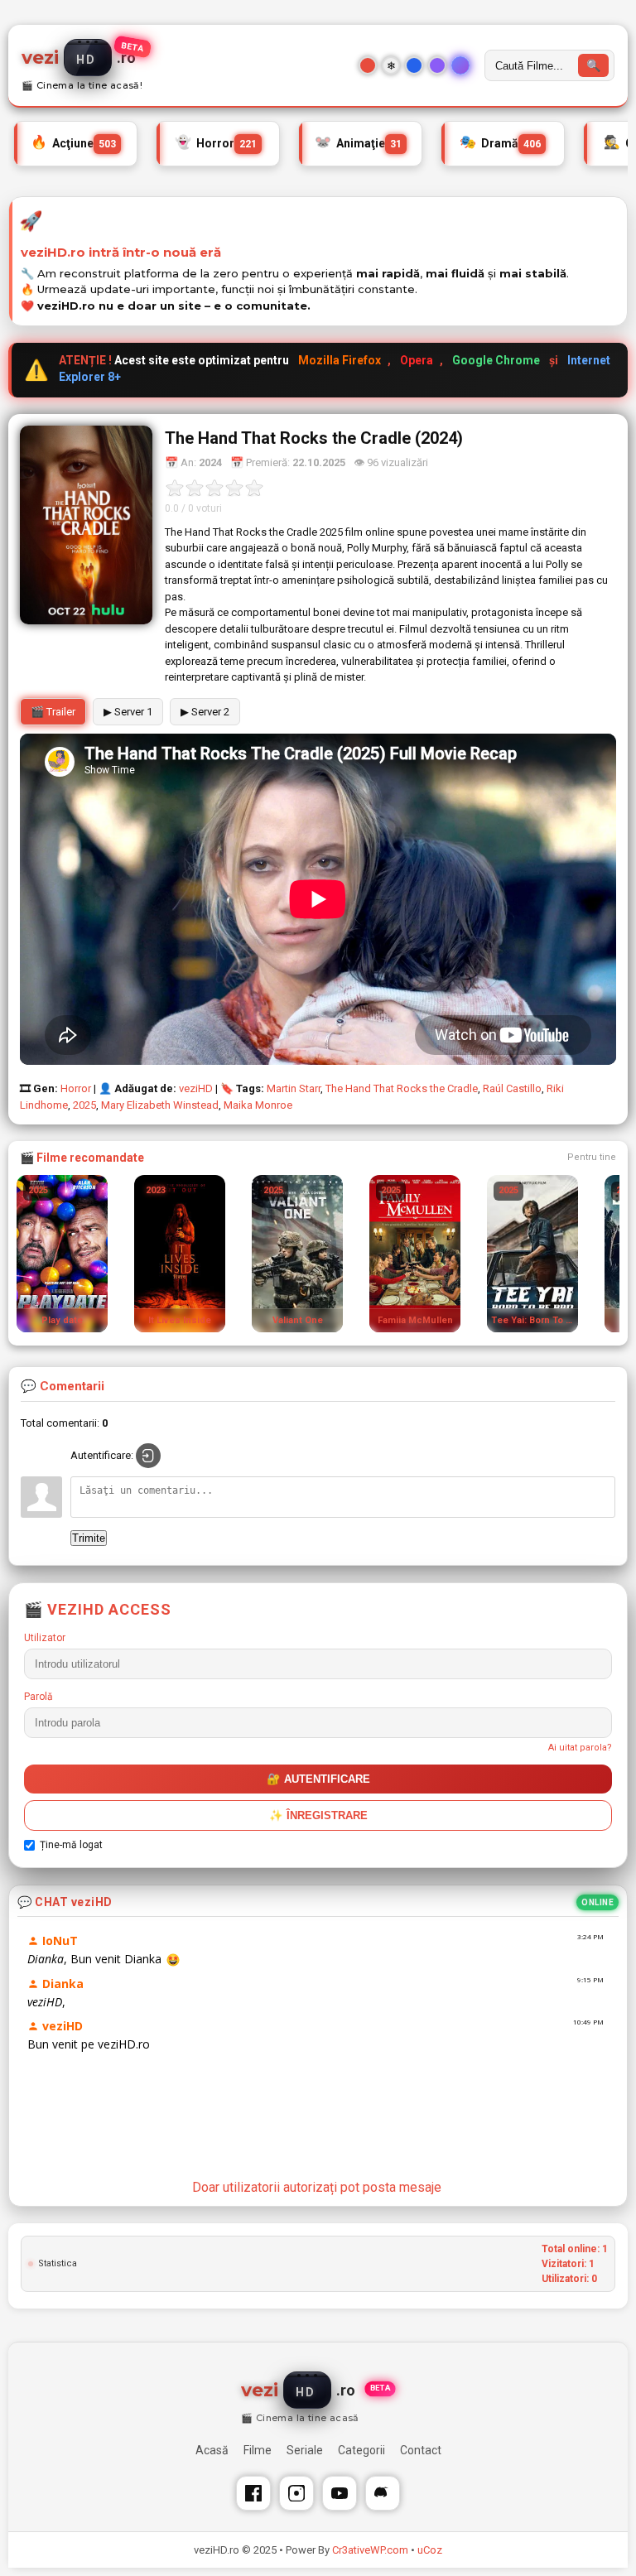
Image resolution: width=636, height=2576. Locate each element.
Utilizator (45, 1638)
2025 (84, 1105)
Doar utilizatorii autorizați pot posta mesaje (317, 2187)
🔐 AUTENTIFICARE (318, 1779)
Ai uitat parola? (580, 1748)
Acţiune (73, 142)
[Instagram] (296, 2493)
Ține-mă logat (71, 1845)
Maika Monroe (258, 1105)
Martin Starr (294, 1088)
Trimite (89, 1538)
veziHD (196, 1088)
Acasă (212, 2450)
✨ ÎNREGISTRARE (318, 1815)
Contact (421, 2450)
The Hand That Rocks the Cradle (402, 1088)
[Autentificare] (148, 1456)
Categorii (361, 2450)
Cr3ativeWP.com (370, 2550)
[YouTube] (340, 2493)
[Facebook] (253, 2493)
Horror (216, 142)
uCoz (430, 2550)
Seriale (305, 2450)
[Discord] (383, 2493)
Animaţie (358, 142)
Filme (258, 2450)
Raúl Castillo (512, 1088)
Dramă (500, 142)
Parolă (39, 1697)
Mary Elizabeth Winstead (160, 1105)
